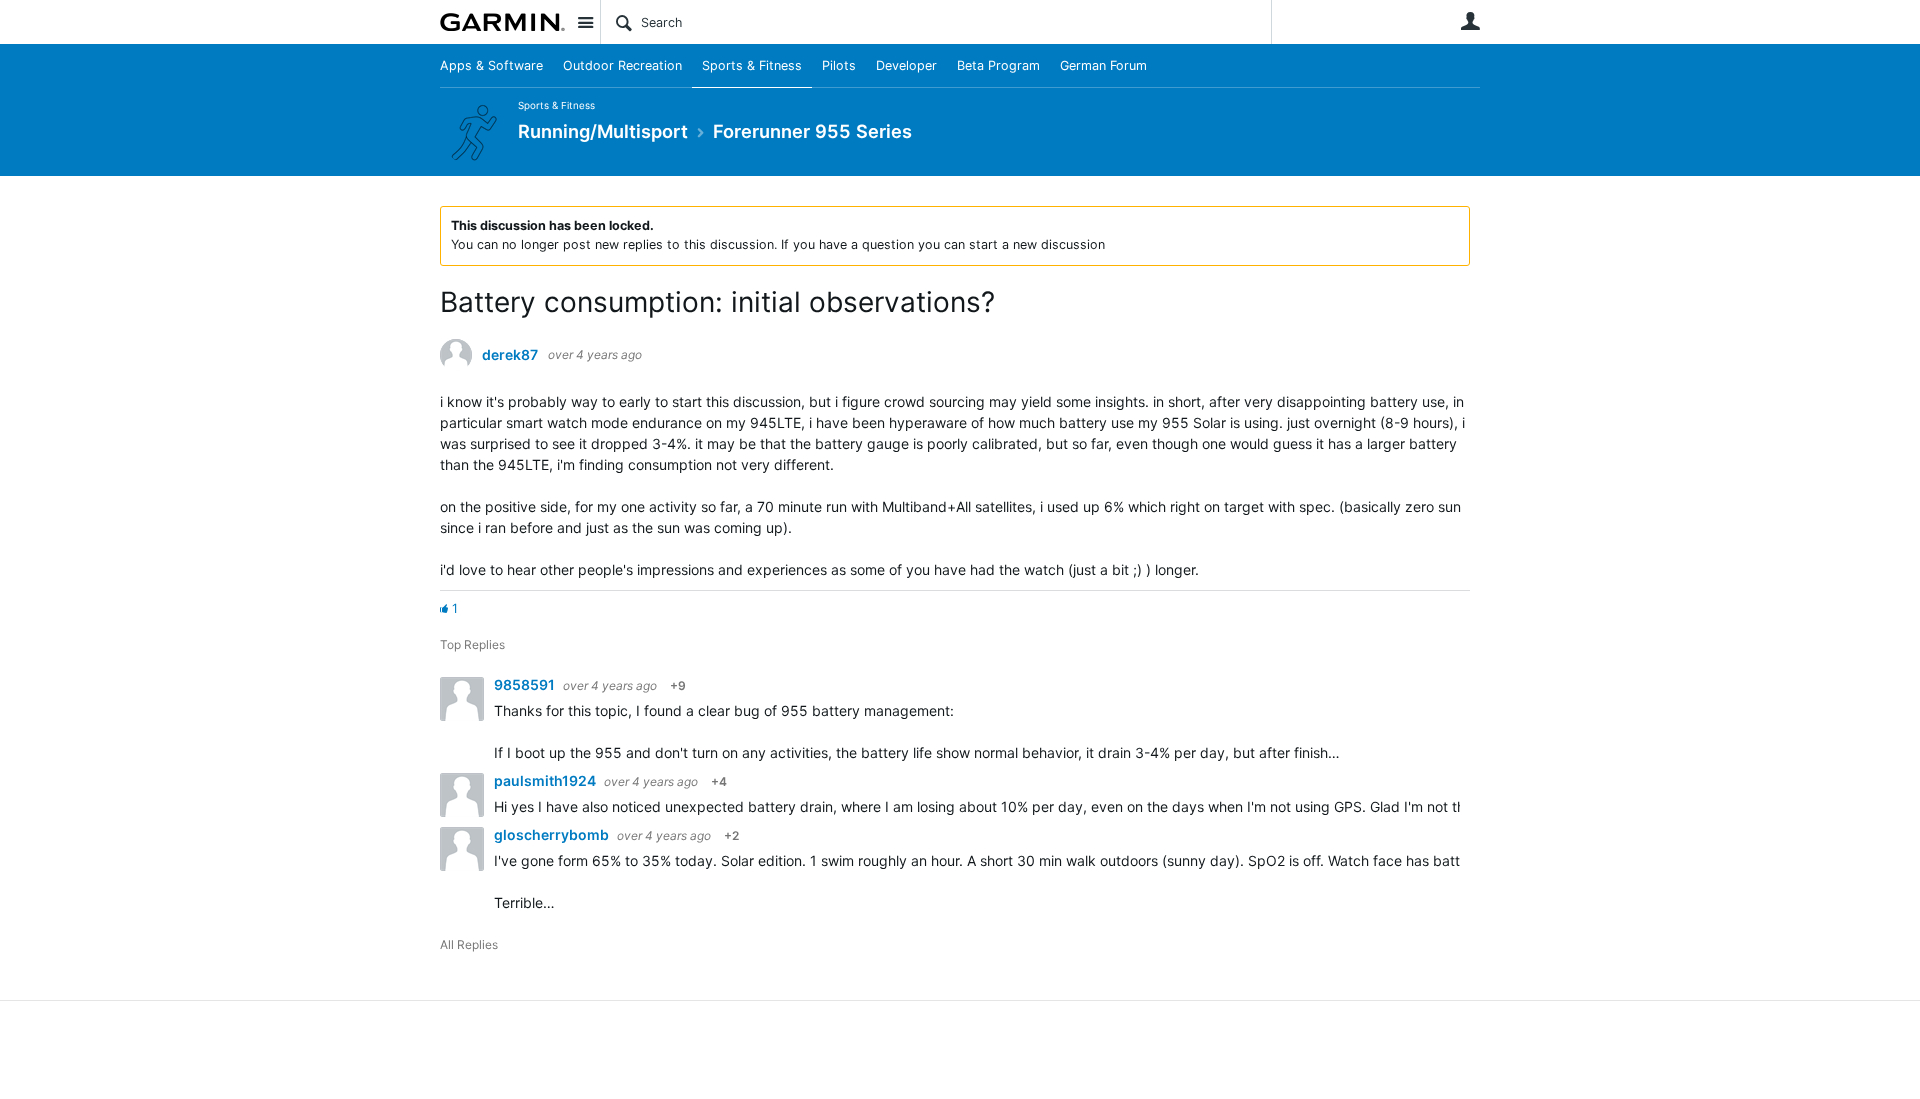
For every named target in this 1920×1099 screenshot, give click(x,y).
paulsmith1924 (546, 780)
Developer (906, 65)
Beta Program (998, 65)
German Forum (1103, 65)
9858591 (526, 684)
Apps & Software (491, 65)
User (1470, 21)
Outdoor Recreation (622, 65)
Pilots (839, 65)
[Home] (502, 22)
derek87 (510, 355)
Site (585, 22)
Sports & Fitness (752, 65)
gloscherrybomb (553, 834)
